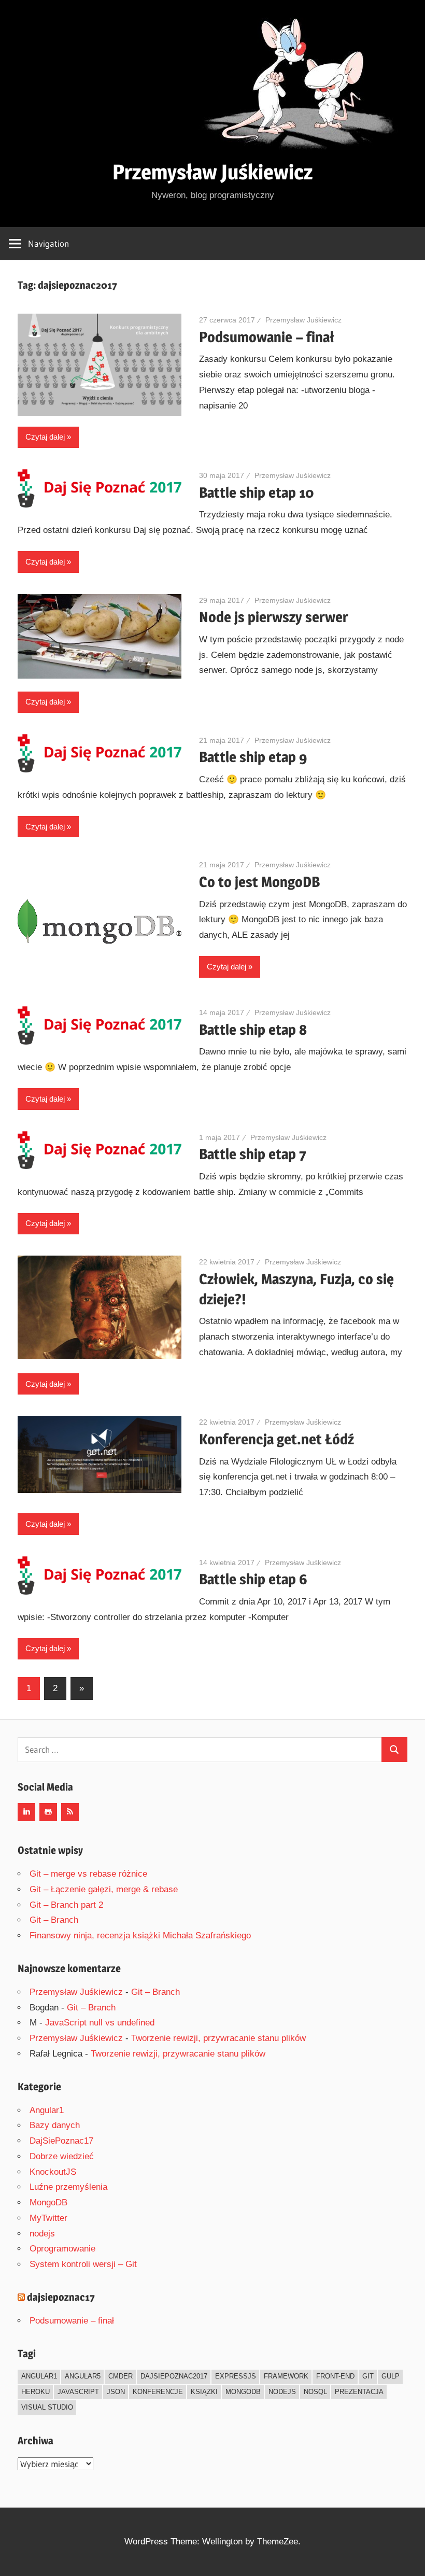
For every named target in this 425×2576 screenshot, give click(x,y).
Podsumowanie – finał (267, 337)
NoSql (315, 2392)
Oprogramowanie (62, 2249)
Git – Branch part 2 (66, 1905)
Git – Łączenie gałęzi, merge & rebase (104, 1889)
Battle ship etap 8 (253, 1030)
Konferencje (158, 2392)
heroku (36, 2392)
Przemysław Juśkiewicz (212, 172)
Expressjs (236, 2376)
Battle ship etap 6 (253, 1579)
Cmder (121, 2376)
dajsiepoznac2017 (174, 2376)
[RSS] (70, 1812)
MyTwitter (48, 2218)
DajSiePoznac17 (61, 2141)
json (116, 2392)
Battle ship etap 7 (253, 1154)
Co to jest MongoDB (259, 882)
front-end (335, 2376)
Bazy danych (55, 2125)
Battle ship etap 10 (257, 492)
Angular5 (83, 2376)
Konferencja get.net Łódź (277, 1439)
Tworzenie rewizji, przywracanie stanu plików (218, 2038)
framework (286, 2376)
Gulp (391, 2376)
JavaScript (78, 2392)
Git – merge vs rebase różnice (88, 1874)
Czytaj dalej (45, 437)
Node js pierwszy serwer (274, 617)
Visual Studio (47, 2407)
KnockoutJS (53, 2172)
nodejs (42, 2234)
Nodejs (282, 2392)
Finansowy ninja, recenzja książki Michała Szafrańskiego (140, 1935)
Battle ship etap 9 (253, 757)
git (368, 2376)
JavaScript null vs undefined (100, 2023)
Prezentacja (359, 2392)
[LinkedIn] (26, 1812)
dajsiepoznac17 (61, 2297)
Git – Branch (54, 1920)
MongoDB (48, 2202)
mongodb (243, 2392)
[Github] (48, 1812)
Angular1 (47, 2110)
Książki (204, 2392)
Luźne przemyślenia (68, 2187)
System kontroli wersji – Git (83, 2264)
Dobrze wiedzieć (62, 2156)
